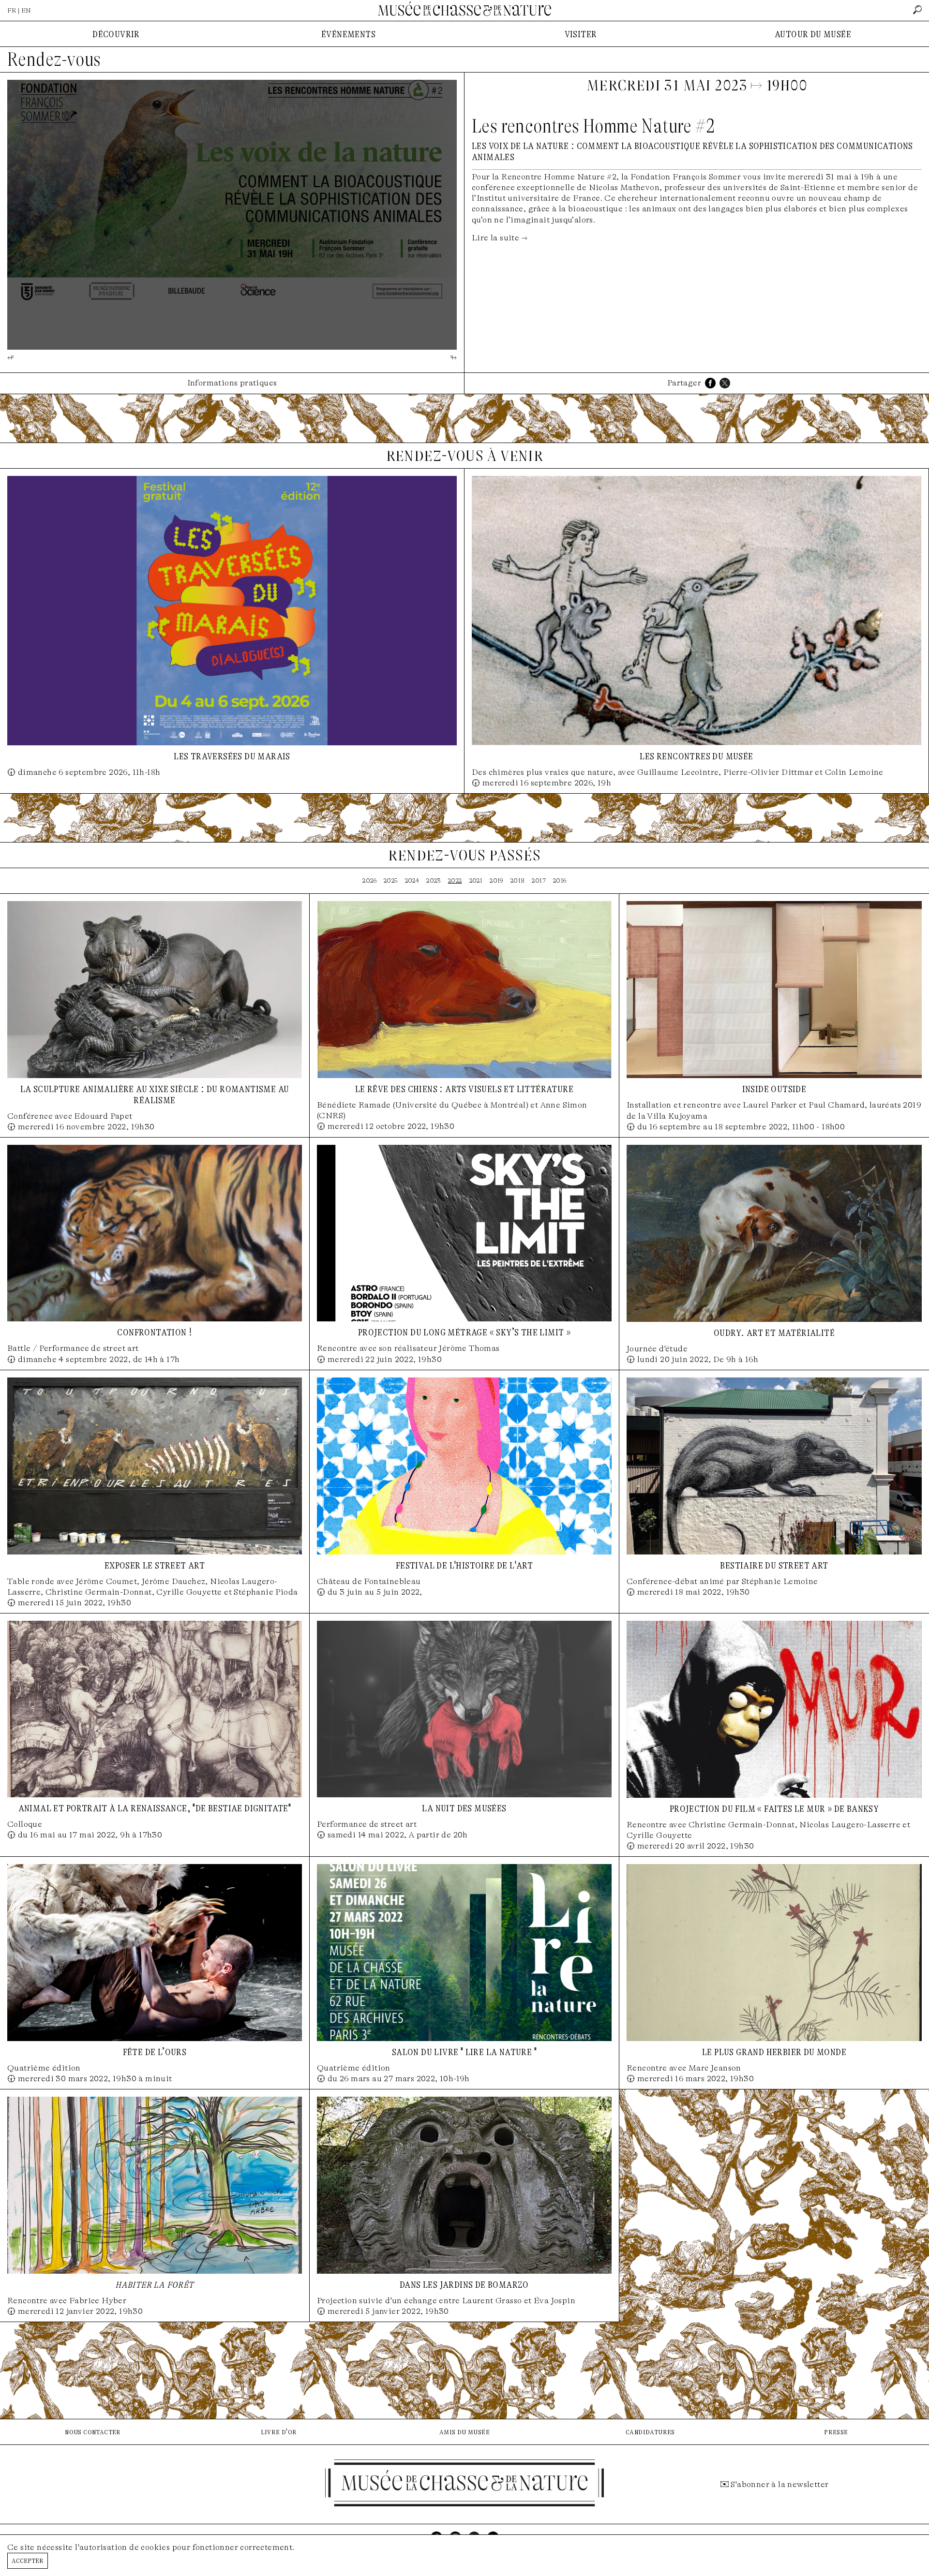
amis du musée (464, 2432)
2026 (369, 881)
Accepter (28, 2560)
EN (26, 10)
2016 (560, 881)
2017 (539, 881)
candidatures (650, 2432)
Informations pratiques (232, 383)
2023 (434, 881)
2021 (476, 881)
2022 (455, 881)
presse (836, 2432)
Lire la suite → (500, 238)
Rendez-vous (54, 59)
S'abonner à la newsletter (779, 2484)
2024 (412, 881)
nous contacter (93, 2432)
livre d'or (279, 2432)
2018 (518, 881)
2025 (391, 881)
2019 (496, 881)
